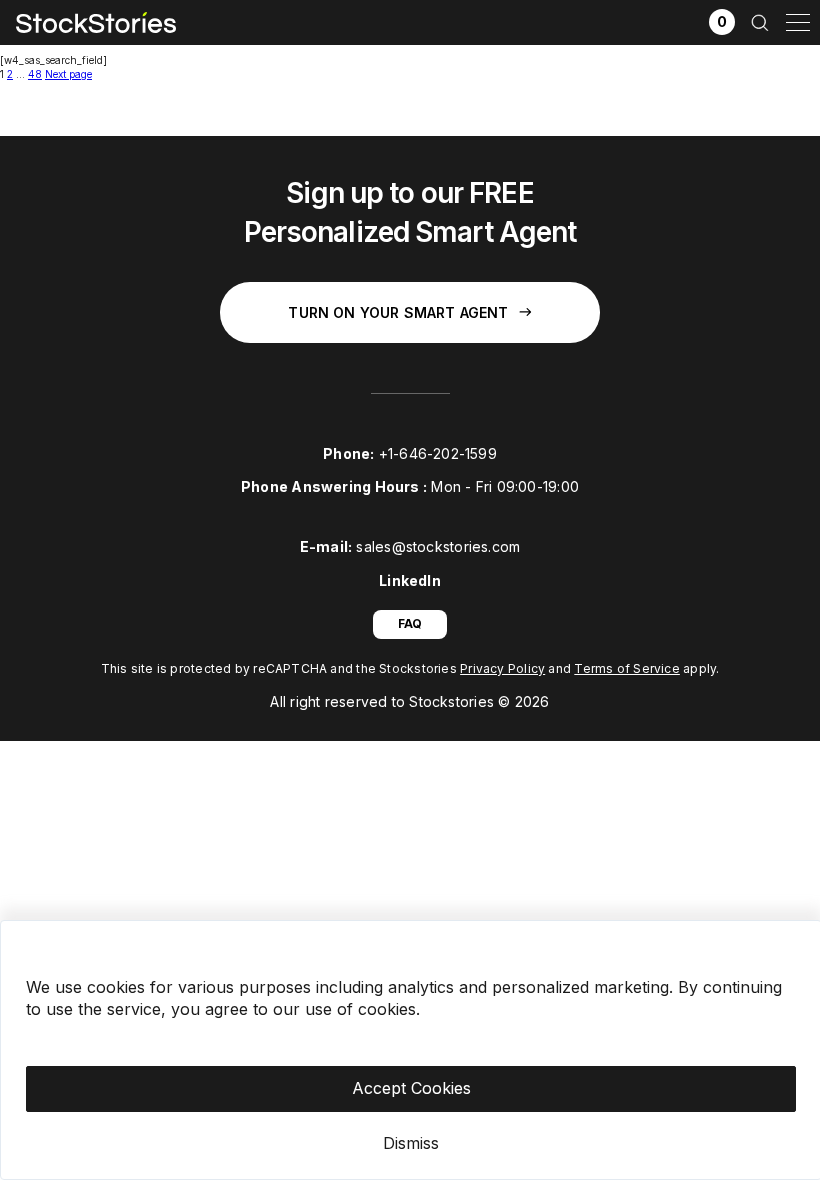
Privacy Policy (502, 668)
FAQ (410, 623)
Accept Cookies (411, 1088)
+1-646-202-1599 (438, 453)
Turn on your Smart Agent (398, 312)
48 (35, 74)
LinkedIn (410, 580)
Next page (68, 74)
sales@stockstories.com (438, 546)
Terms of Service (627, 668)
